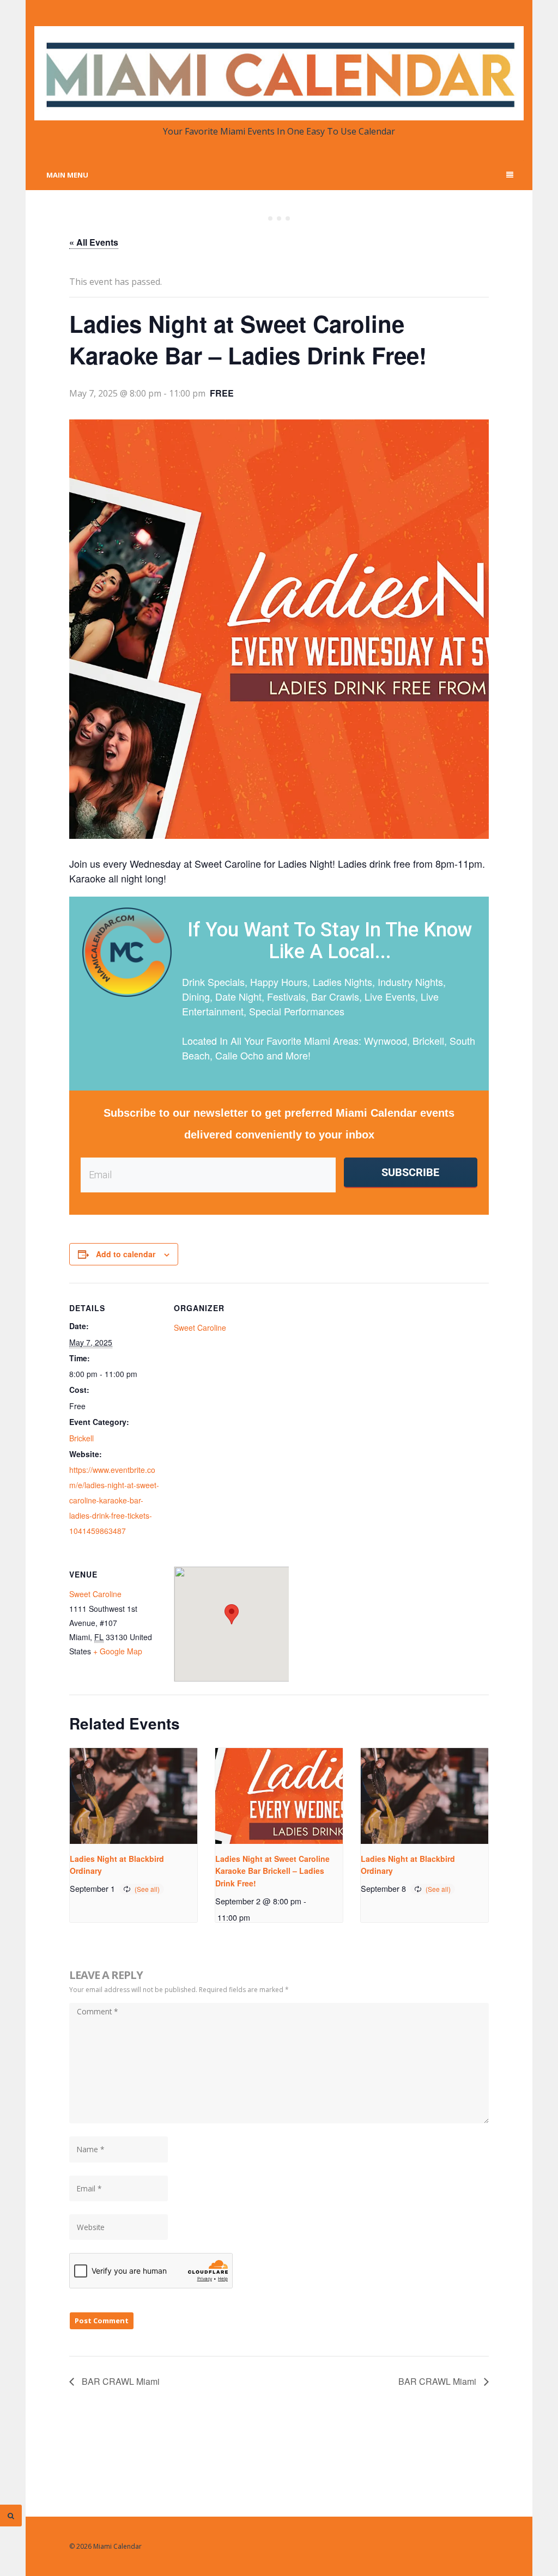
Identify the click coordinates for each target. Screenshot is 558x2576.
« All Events (94, 242)
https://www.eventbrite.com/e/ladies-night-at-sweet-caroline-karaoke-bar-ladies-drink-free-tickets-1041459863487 (114, 1500)
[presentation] (134, 1796)
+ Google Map (118, 1651)
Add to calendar (126, 1254)
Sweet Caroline (200, 1327)
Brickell (81, 1438)
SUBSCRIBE (410, 1172)
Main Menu (67, 175)
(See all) (147, 1889)
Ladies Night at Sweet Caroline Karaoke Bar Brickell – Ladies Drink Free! (272, 1871)
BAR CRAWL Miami (120, 2381)
